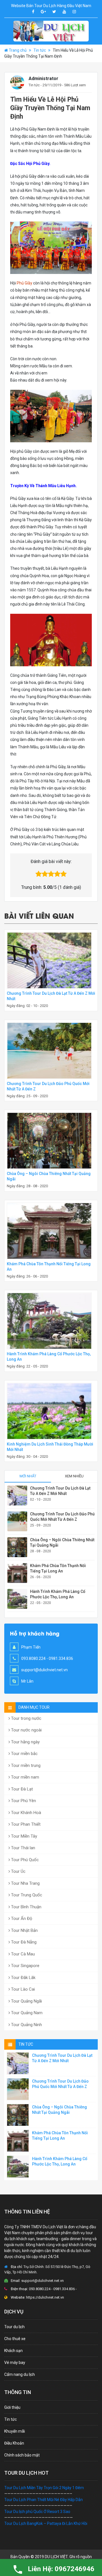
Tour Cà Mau (22, 1954)
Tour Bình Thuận (26, 1907)
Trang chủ (18, 50)
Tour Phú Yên (23, 1801)
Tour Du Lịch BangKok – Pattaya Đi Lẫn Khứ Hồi (46, 2523)
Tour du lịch (14, 2327)
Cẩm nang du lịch (20, 2374)
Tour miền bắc (24, 1754)
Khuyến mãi (15, 2431)
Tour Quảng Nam (26, 2013)
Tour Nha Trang (25, 1883)
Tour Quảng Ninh (26, 2025)
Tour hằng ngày (25, 1742)
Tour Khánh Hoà (25, 1813)
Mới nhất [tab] (28, 1476)
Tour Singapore (25, 1966)
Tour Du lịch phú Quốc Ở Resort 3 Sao (37, 2512)
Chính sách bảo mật (22, 2455)
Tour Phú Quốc (24, 1860)
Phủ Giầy (25, 283)
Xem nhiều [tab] (74, 1476)
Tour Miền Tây (24, 1836)
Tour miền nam (25, 1777)
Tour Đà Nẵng (23, 1942)
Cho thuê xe (15, 2339)
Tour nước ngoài (26, 1730)
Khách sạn (13, 2351)
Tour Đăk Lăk (23, 1978)
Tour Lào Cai (22, 1989)
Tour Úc (18, 1871)
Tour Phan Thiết (25, 1824)
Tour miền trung (25, 1765)
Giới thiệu (12, 2407)
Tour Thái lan (23, 1848)
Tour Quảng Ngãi (26, 2001)
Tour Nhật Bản (24, 1930)
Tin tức (40, 50)
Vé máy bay (15, 2363)
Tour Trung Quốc (26, 1895)
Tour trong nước (26, 1718)
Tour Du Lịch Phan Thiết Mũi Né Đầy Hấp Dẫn (43, 2500)
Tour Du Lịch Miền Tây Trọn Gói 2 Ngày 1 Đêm (44, 2488)
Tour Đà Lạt (21, 1789)
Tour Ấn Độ (21, 1919)
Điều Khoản (14, 2443)
